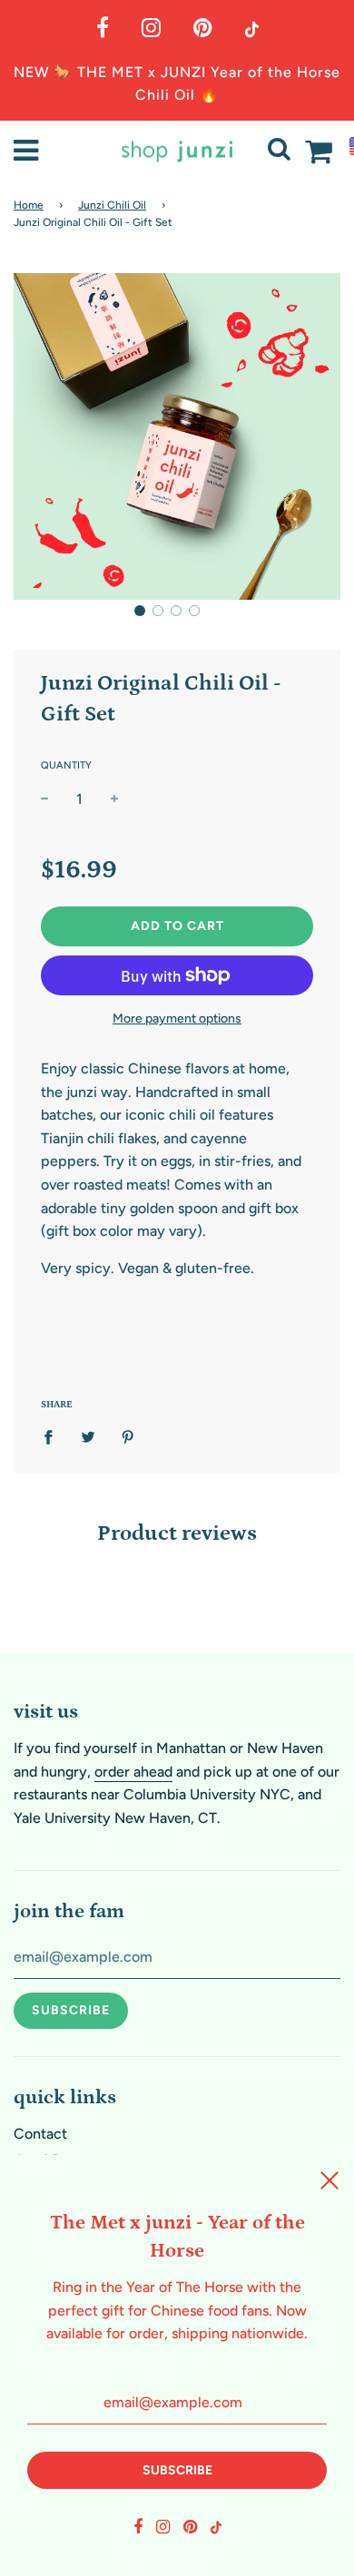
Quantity (66, 765)
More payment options (177, 1019)
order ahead (133, 1772)
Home (29, 205)
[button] (140, 611)
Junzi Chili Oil (112, 205)
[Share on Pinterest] (128, 1436)
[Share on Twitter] (88, 1436)
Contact (40, 2134)
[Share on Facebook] (54, 1436)
